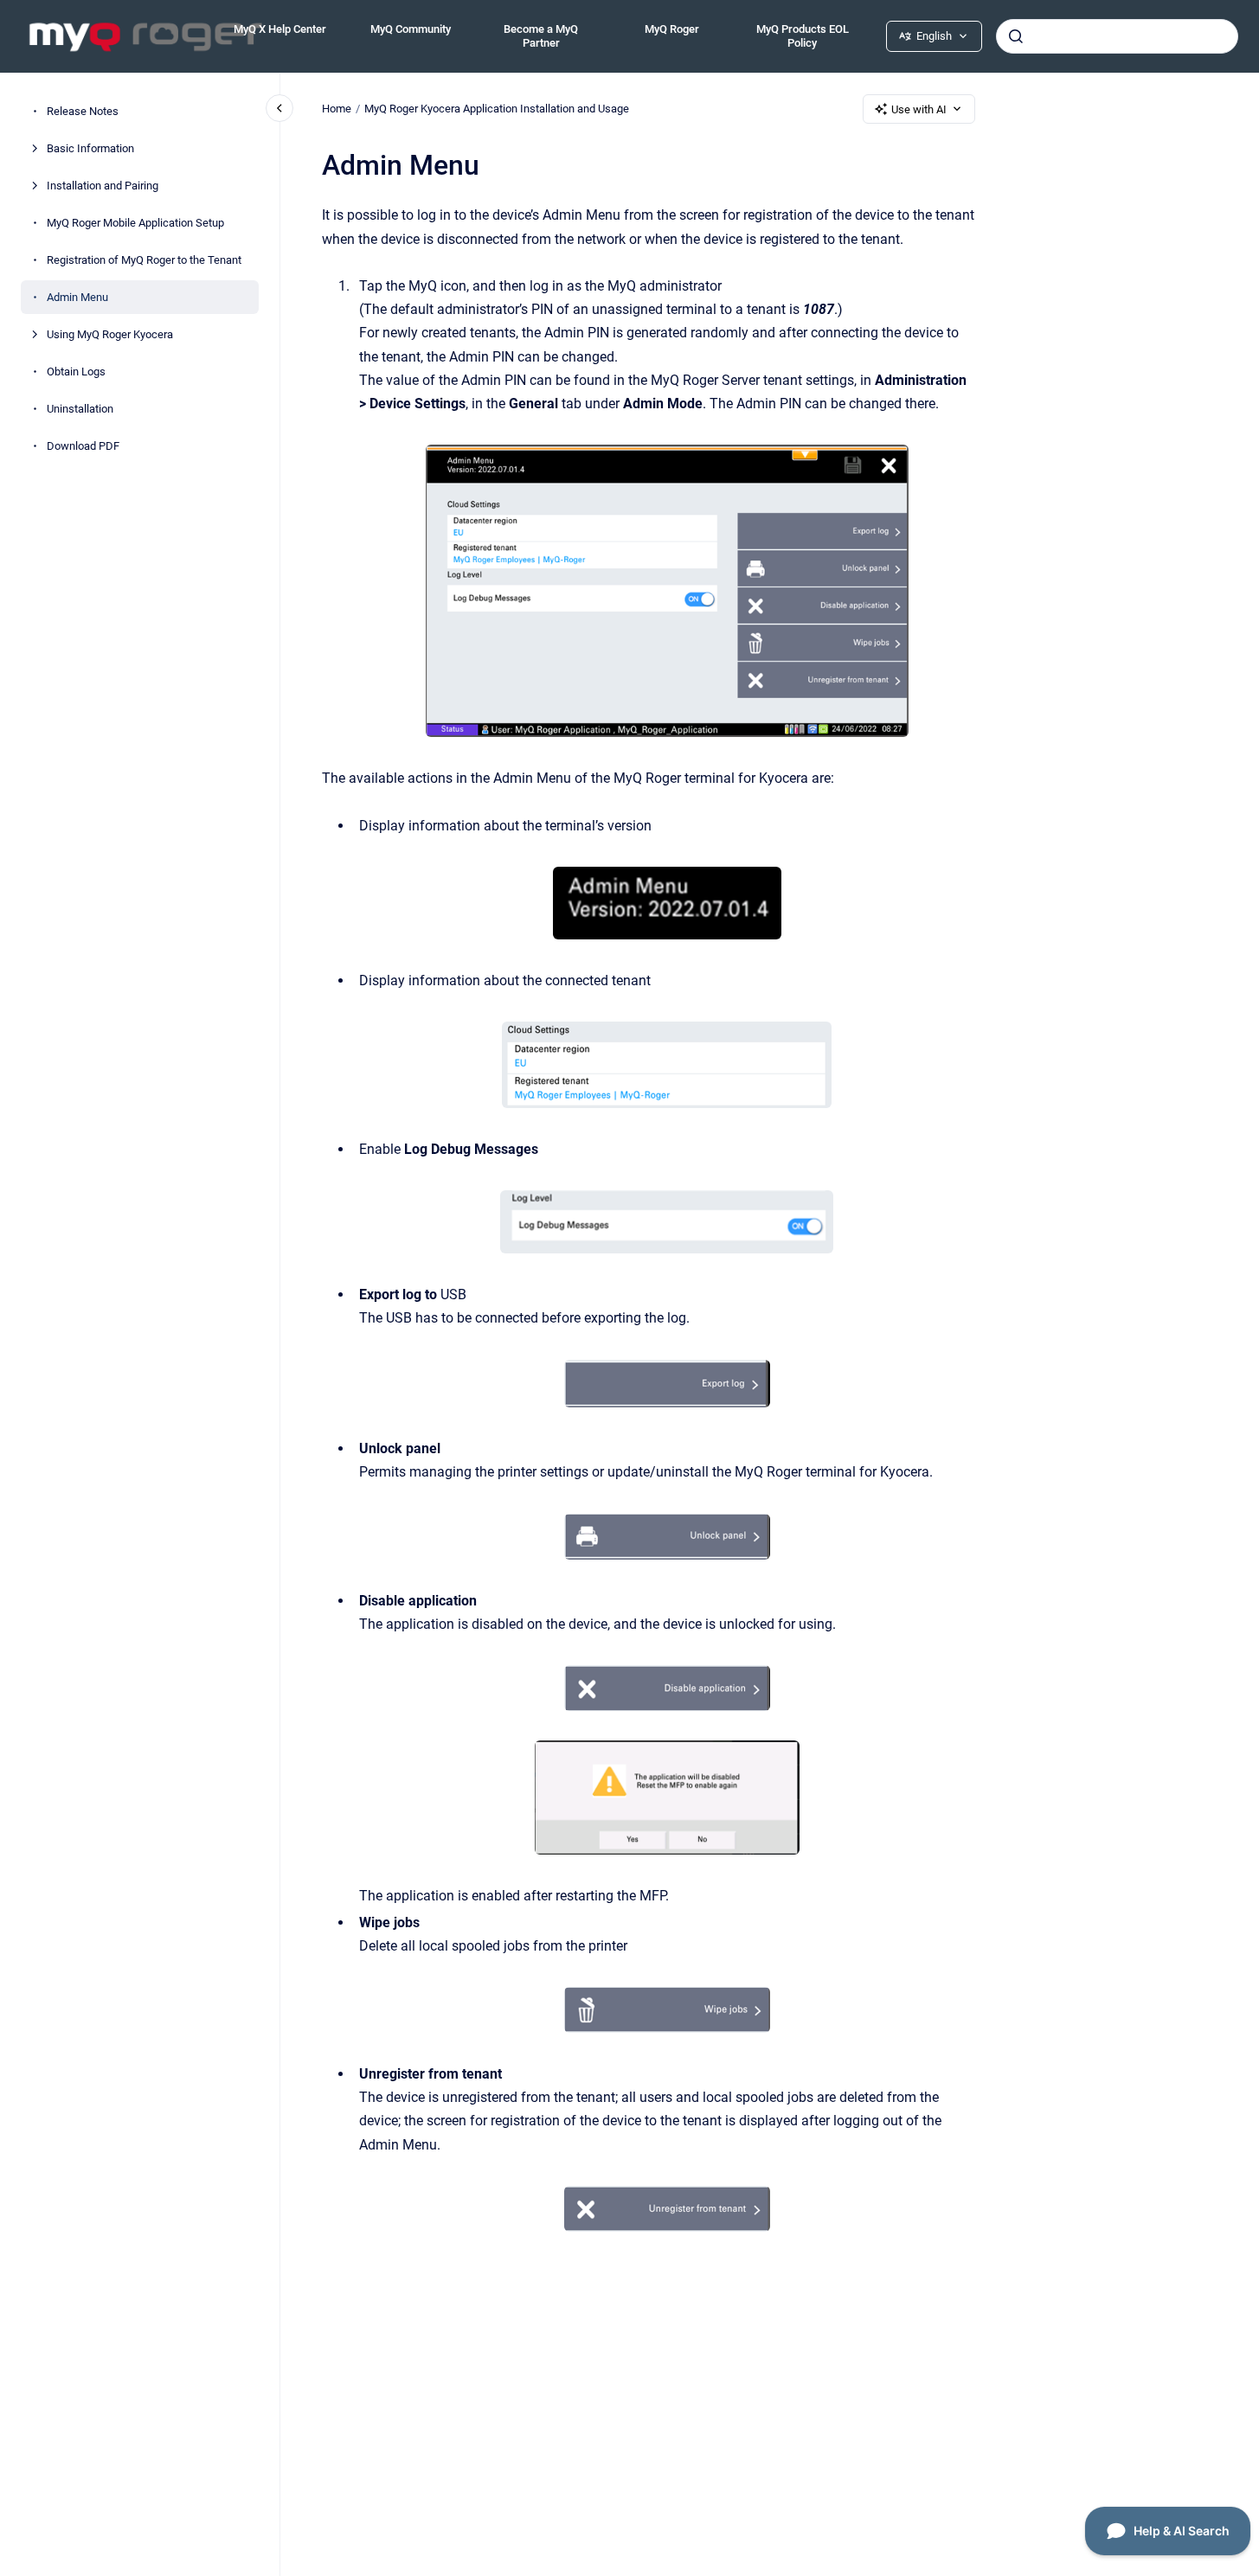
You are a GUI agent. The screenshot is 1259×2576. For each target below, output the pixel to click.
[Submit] (1016, 36)
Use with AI (919, 109)
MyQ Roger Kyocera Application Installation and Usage (497, 109)
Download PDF (83, 446)
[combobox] (1117, 36)
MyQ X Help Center (280, 29)
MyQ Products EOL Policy (803, 36)
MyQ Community (411, 29)
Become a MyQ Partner (541, 36)
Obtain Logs (76, 372)
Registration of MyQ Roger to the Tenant (144, 260)
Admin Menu (77, 297)
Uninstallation (80, 409)
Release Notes (83, 111)
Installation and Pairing (103, 186)
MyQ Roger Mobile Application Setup (135, 223)
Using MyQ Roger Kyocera (110, 334)
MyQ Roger (672, 29)
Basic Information (90, 148)
